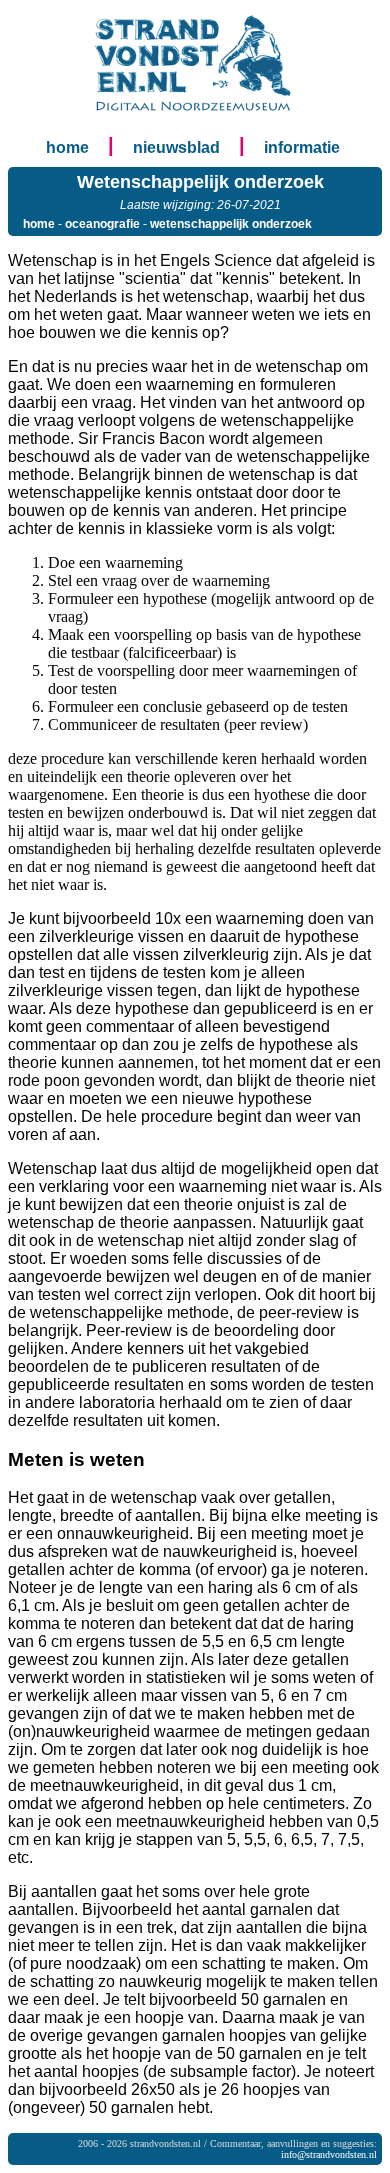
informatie (302, 147)
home (67, 147)
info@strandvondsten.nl (329, 2154)
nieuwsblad (176, 147)
